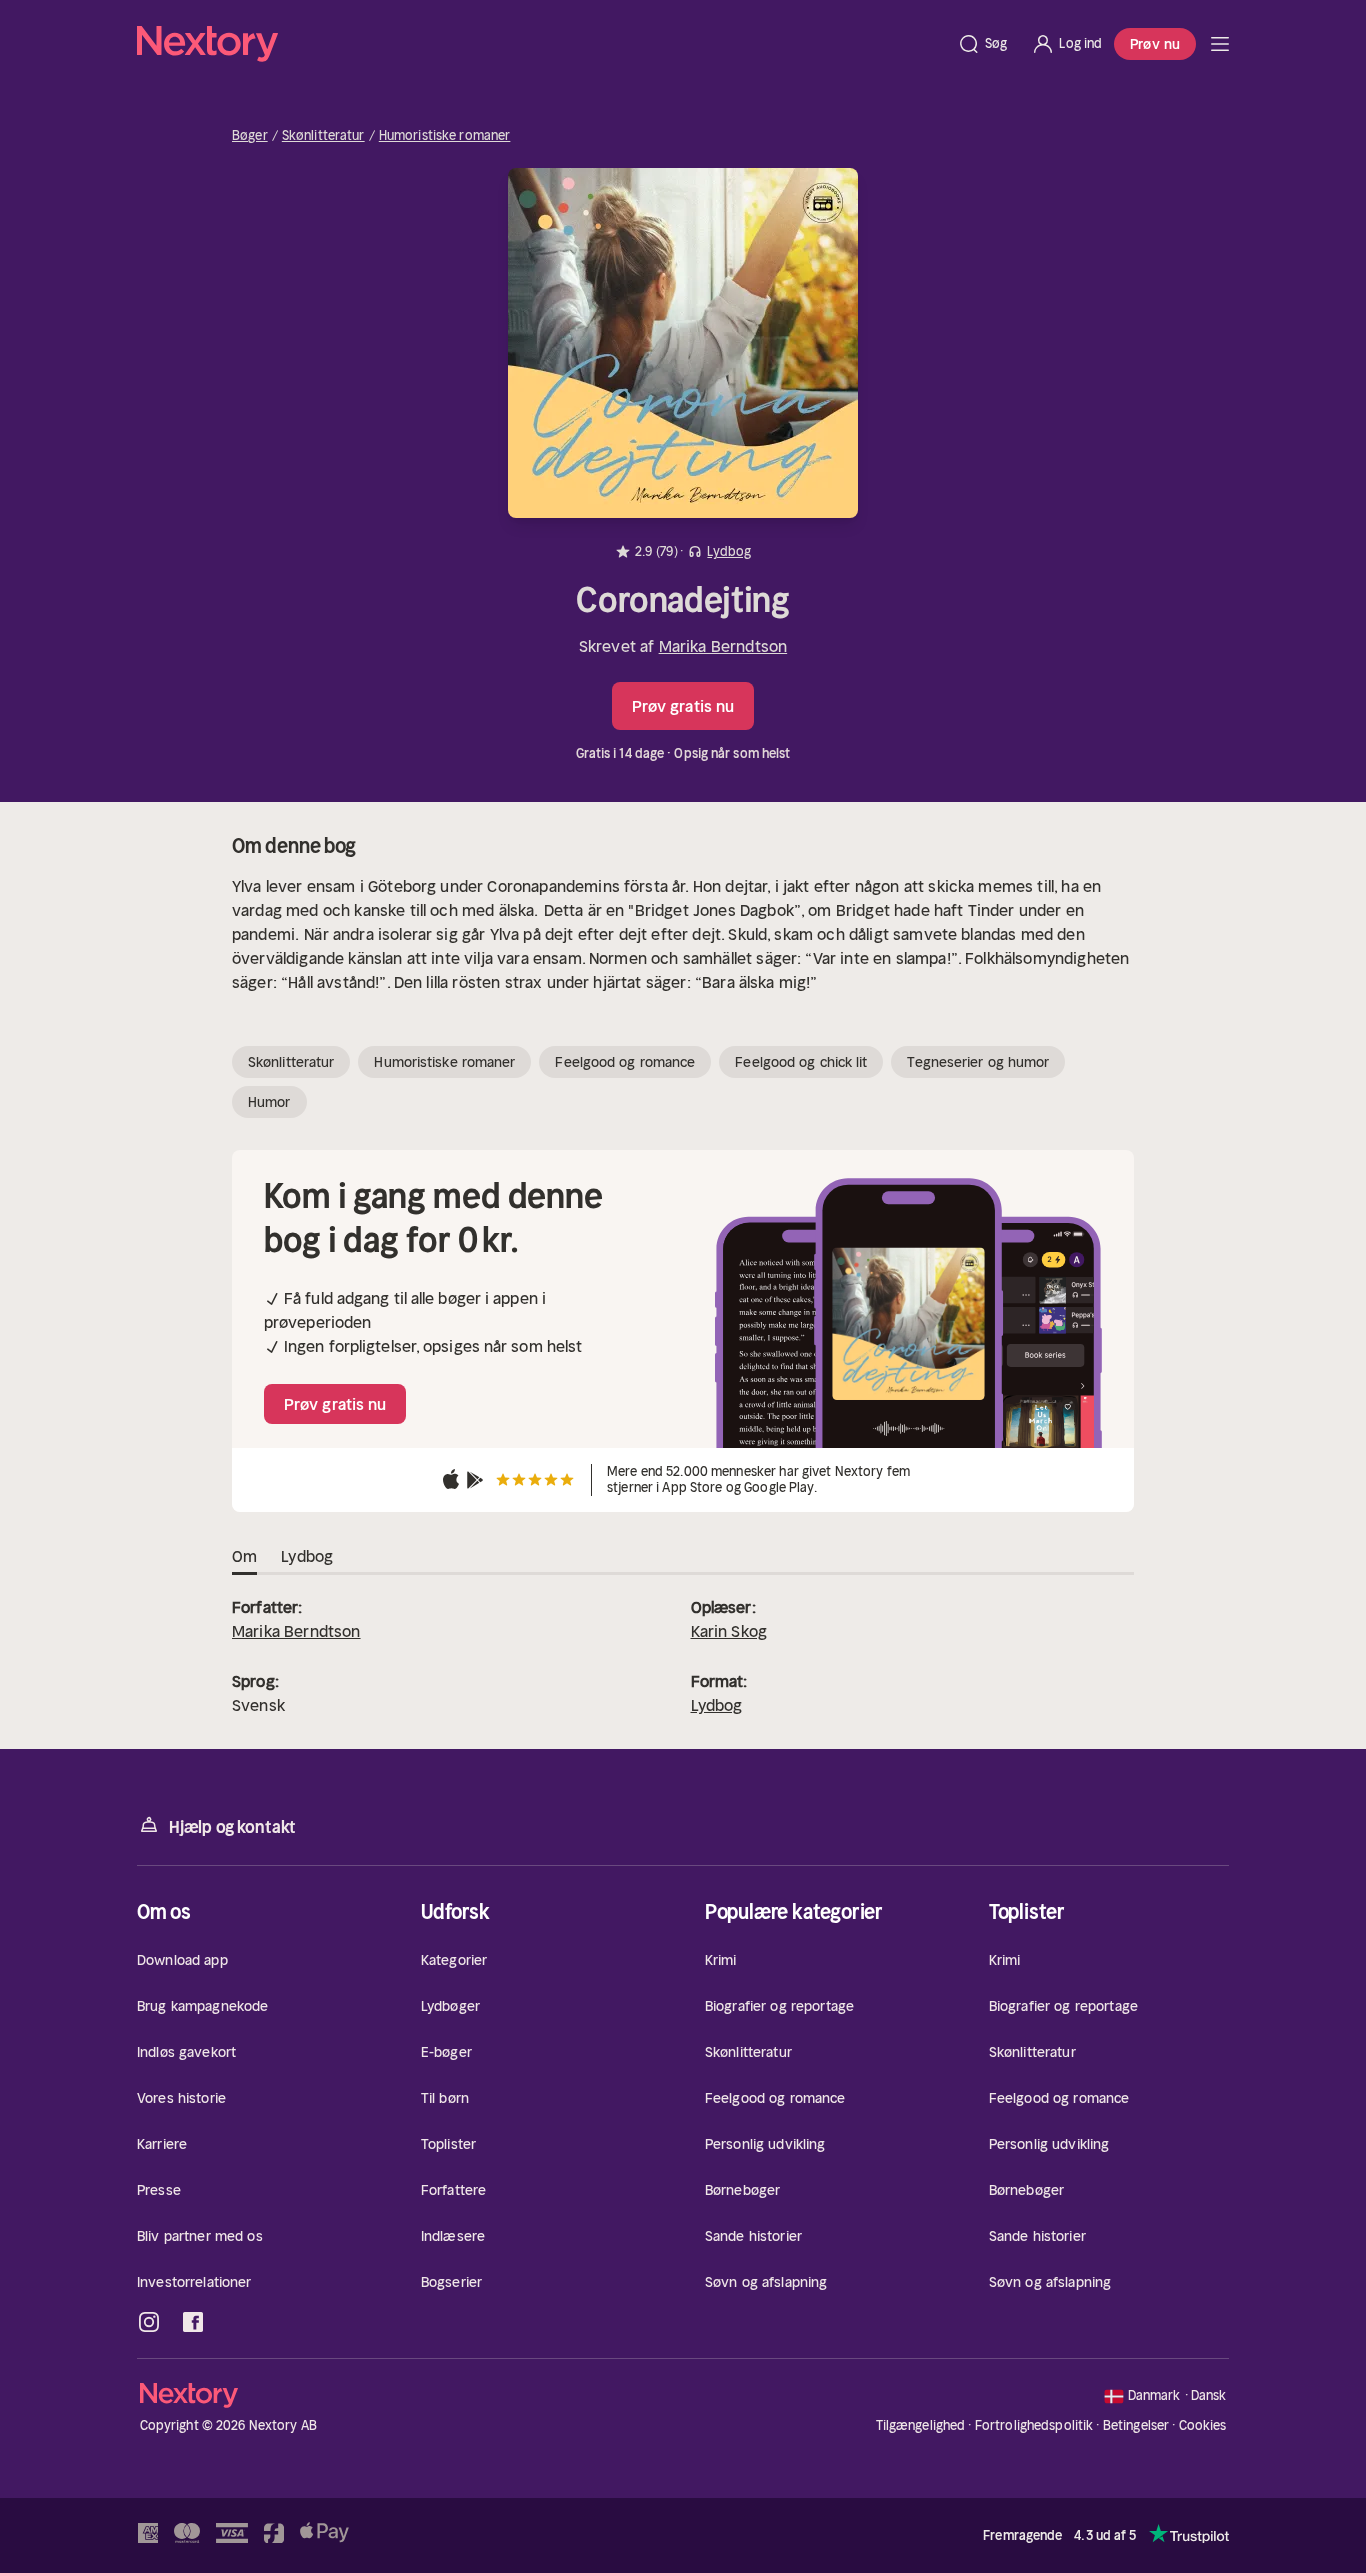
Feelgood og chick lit (801, 1062)
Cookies (1203, 2426)
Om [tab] (244, 1556)
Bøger (250, 136)
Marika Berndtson (723, 646)
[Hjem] (541, 44)
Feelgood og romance (625, 1062)
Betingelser (1136, 2425)
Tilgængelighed (921, 2425)
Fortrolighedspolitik (1034, 2425)
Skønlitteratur (323, 136)
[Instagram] (149, 2322)
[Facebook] (193, 2322)
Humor (269, 1102)
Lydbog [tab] (307, 1556)
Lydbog (717, 1705)
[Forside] (1220, 44)
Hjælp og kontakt (232, 1827)
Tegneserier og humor (978, 1062)
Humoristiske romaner (445, 136)
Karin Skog (729, 1631)
